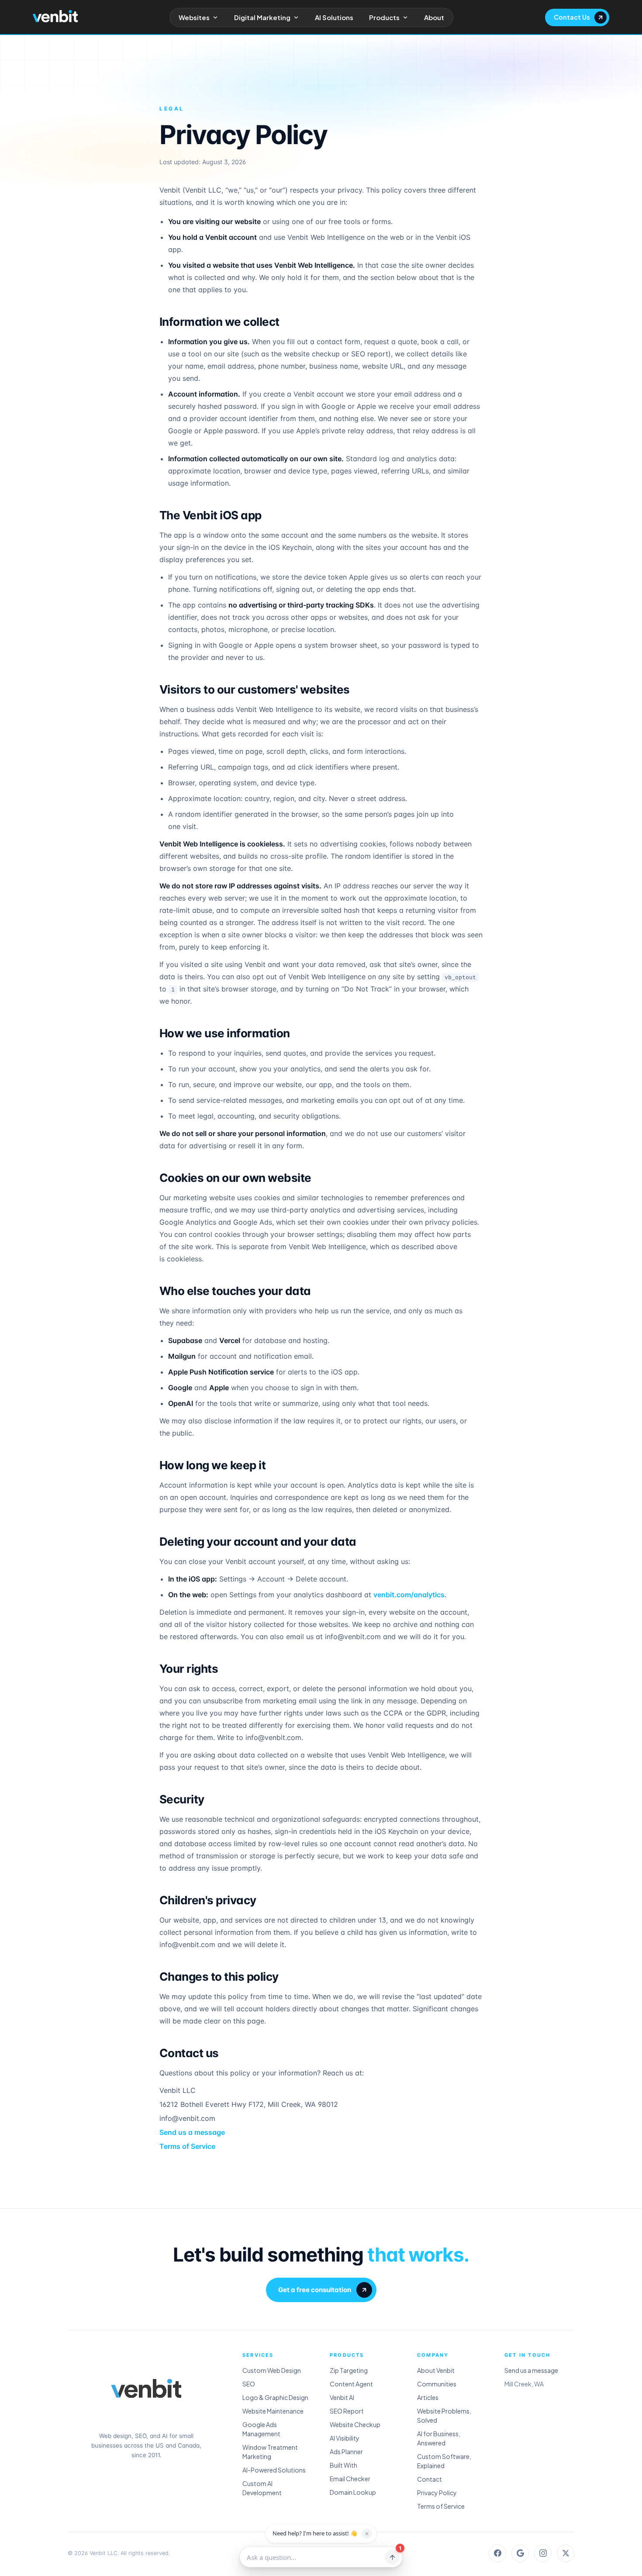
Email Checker (350, 2479)
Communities (437, 2384)
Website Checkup (355, 2424)
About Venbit (436, 2370)
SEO (249, 2384)
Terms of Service (187, 2146)
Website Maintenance (273, 2411)
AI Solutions (334, 17)
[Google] (520, 2553)
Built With (343, 2465)
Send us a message (192, 2132)
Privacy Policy (437, 2493)
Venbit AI (342, 2397)
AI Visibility (345, 2438)
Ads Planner (346, 2452)
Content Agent (351, 2384)
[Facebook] (497, 2553)
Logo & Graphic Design (275, 2397)
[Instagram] (543, 2553)
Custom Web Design (272, 2370)
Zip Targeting (349, 2370)
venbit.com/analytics (409, 1595)
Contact (430, 2479)
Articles (428, 2397)
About (434, 17)
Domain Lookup (353, 2492)
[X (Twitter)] (566, 2553)
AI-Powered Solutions (274, 2470)
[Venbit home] (55, 16)
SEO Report (347, 2411)
